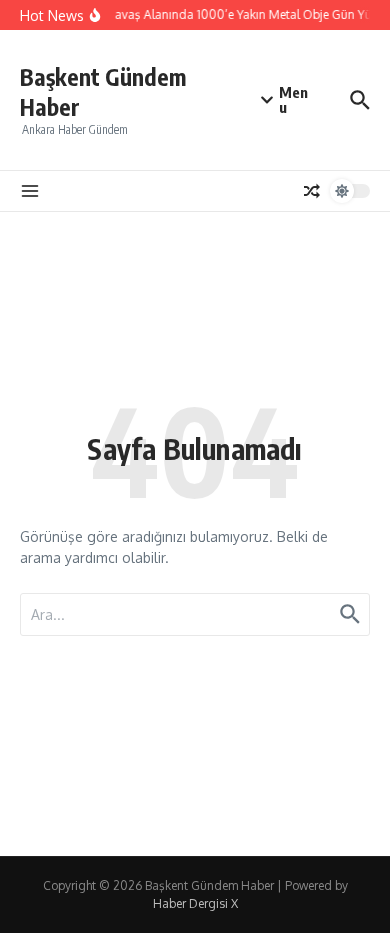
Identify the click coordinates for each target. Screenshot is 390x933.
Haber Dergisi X (195, 903)
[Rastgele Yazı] (312, 191)
